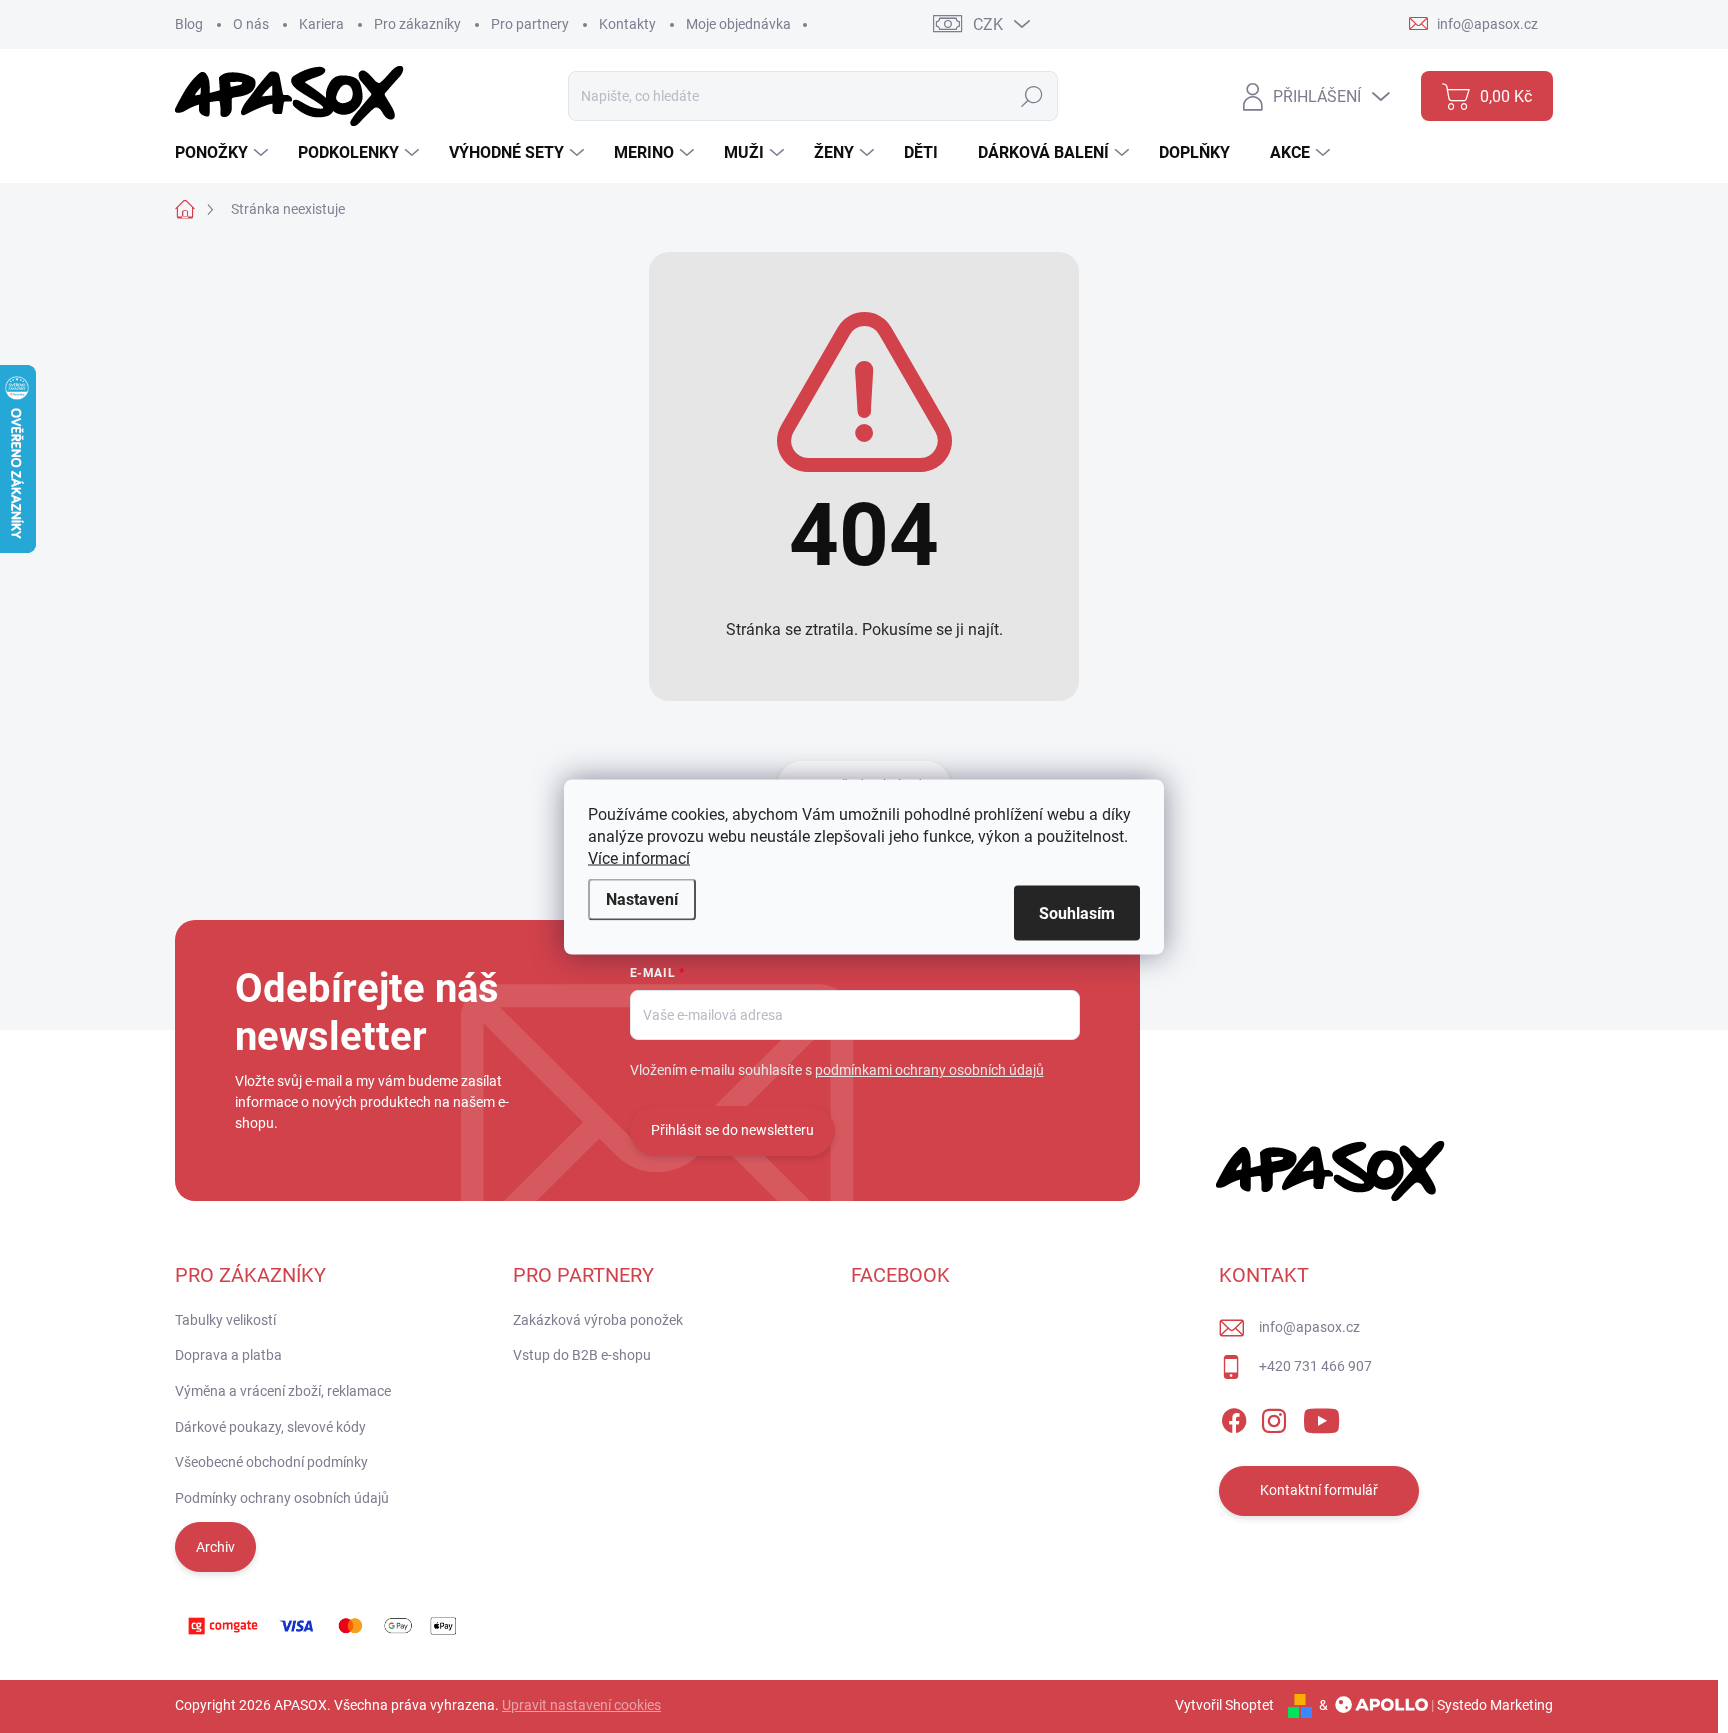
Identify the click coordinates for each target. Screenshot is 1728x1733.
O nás (251, 24)
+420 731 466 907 (1315, 1366)
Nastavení (642, 898)
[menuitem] (224, 153)
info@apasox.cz (1309, 1327)
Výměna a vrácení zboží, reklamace (283, 1391)
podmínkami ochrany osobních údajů (929, 1070)
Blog (189, 24)
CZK (988, 24)
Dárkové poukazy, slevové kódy (270, 1427)
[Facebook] (1234, 1417)
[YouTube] (1321, 1417)
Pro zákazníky (417, 24)
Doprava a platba (228, 1355)
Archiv (215, 1547)
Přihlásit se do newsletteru (732, 1130)
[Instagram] (1274, 1417)
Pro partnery (530, 24)
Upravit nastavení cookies (581, 1705)
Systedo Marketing (1495, 1705)
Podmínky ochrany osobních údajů (282, 1498)
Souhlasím (1077, 912)
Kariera (321, 24)
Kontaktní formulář (1319, 1490)
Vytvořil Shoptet (1224, 1705)
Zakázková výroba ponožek (598, 1320)
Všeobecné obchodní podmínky (271, 1462)
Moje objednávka (738, 24)
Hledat (1032, 96)
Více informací (639, 857)
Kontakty (627, 24)
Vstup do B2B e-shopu (582, 1355)
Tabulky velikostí (225, 1320)
